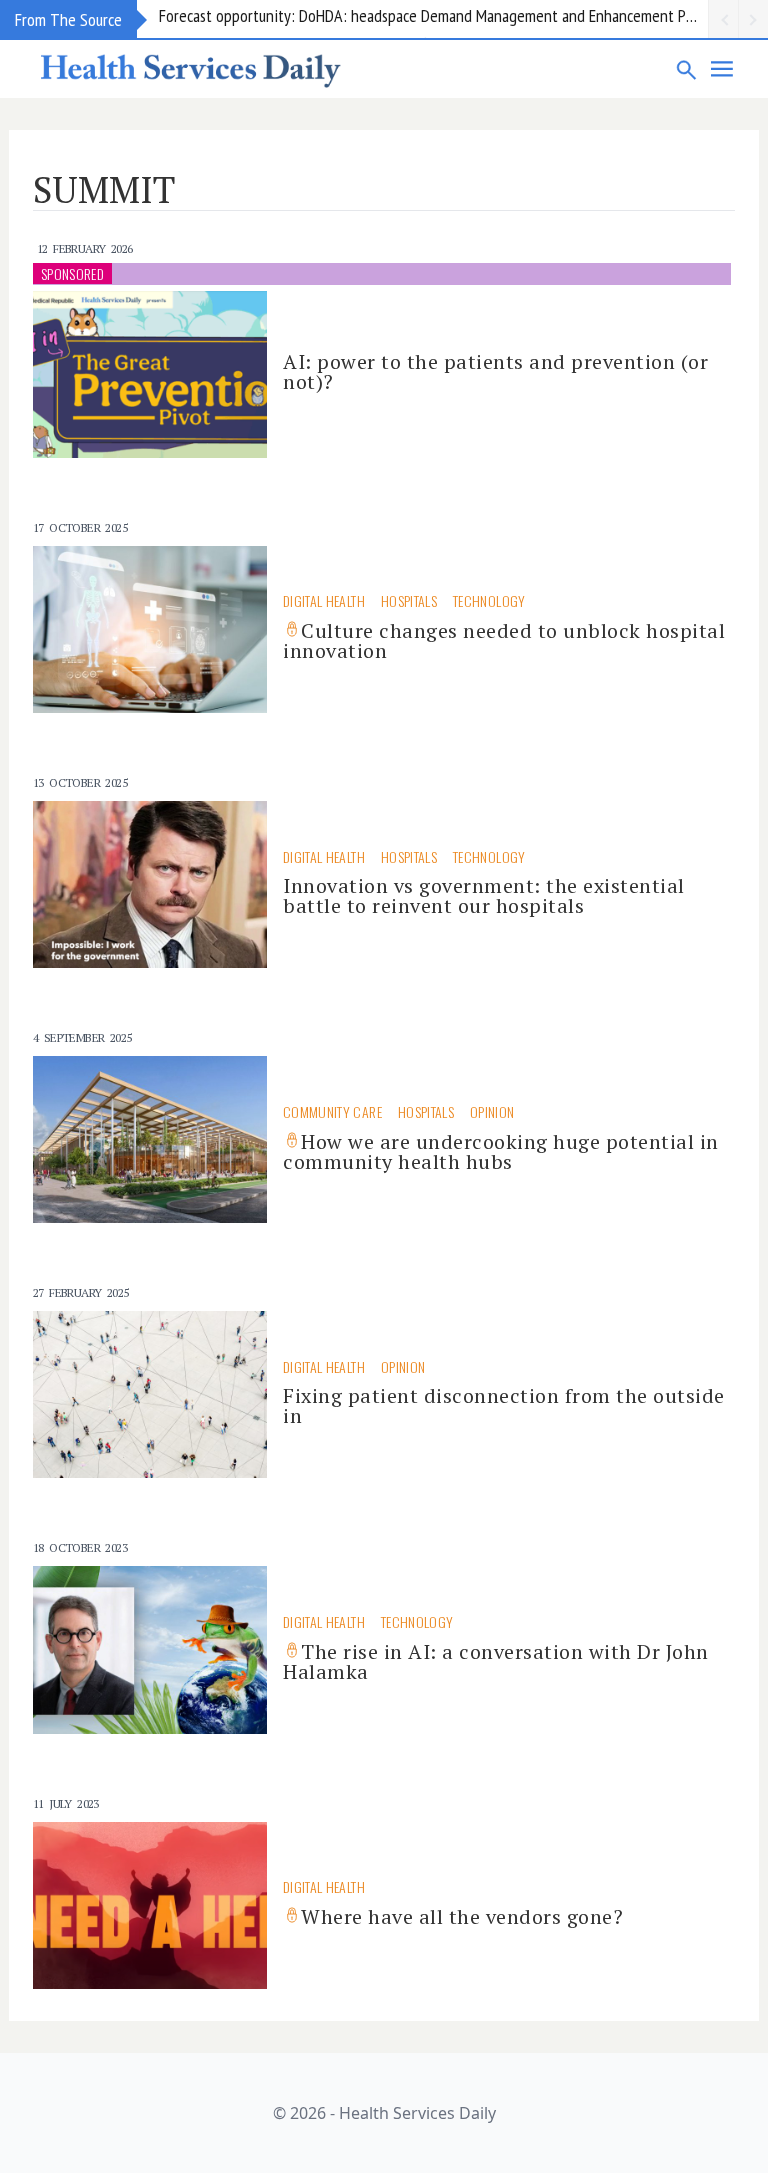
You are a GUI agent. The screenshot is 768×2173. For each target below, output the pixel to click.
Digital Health (324, 600)
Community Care (332, 1111)
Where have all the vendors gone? (462, 1916)
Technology (489, 600)
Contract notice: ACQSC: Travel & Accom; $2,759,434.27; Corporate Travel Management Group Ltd (433, 18)
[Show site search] (687, 69)
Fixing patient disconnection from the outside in (504, 1405)
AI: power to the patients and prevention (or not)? (495, 371)
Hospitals (409, 600)
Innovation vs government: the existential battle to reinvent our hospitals (484, 895)
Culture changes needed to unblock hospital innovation (504, 640)
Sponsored (72, 273)
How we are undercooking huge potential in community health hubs (501, 1151)
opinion (492, 1111)
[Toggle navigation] (723, 69)
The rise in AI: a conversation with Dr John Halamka (496, 1661)
